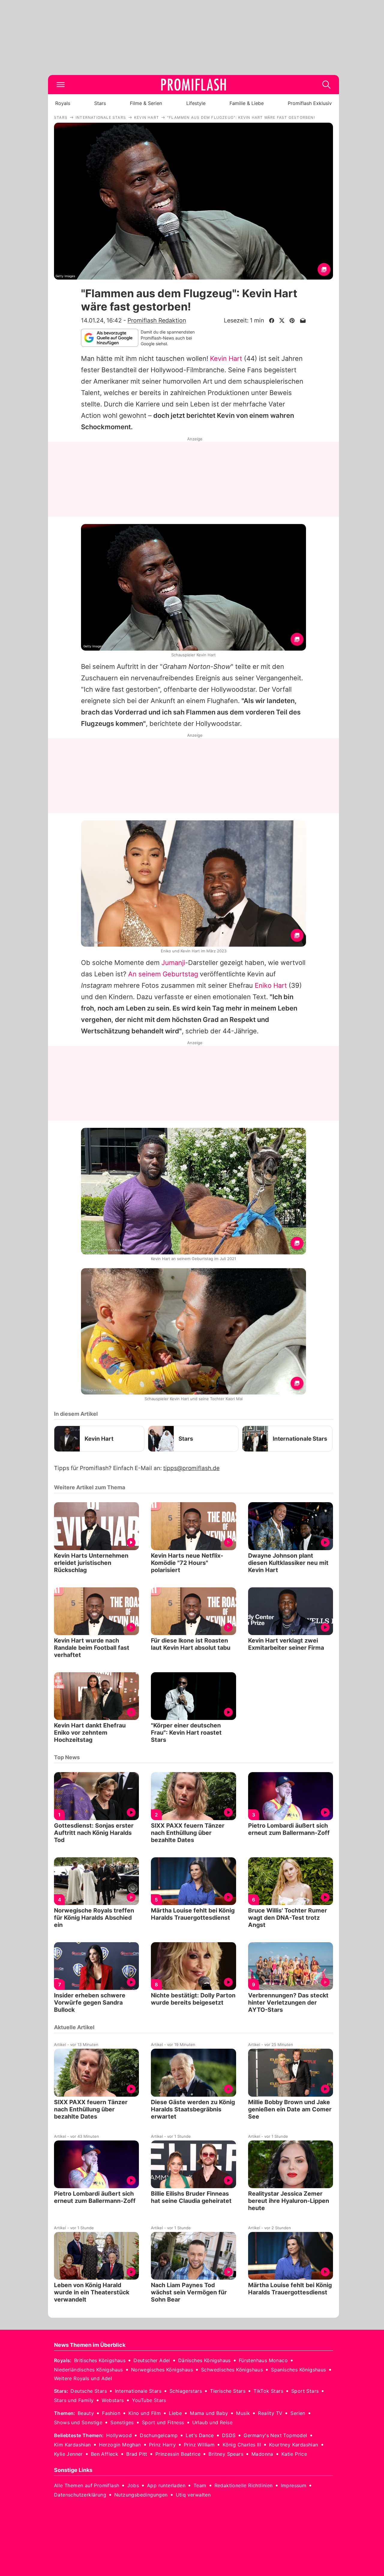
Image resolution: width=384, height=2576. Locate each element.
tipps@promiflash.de (191, 1468)
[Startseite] (193, 85)
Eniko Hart (271, 985)
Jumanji (173, 963)
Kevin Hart (226, 358)
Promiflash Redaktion (157, 320)
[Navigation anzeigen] (61, 85)
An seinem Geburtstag (163, 974)
